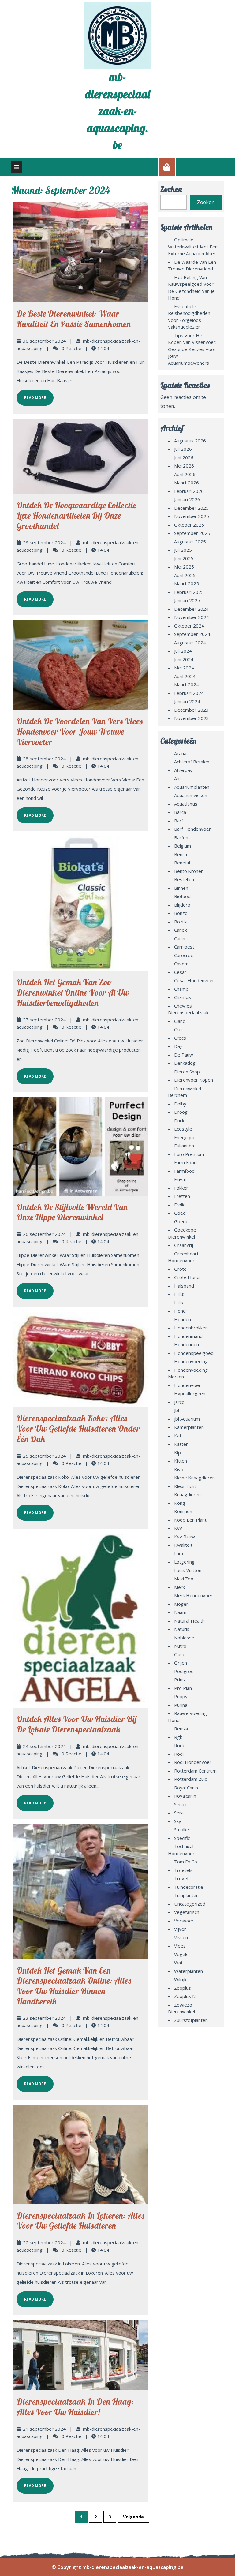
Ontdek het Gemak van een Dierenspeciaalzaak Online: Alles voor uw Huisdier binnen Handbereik (74, 1986)
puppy (181, 1696)
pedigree (184, 1671)
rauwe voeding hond (187, 1717)
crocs (180, 1038)
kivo (179, 1469)
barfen (181, 837)
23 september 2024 (44, 2018)
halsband (184, 1286)
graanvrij (184, 1245)
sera (179, 1813)
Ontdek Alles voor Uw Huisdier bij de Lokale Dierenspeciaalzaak (77, 1724)
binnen (181, 888)
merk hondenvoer (193, 1595)
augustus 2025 (190, 542)
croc (179, 1029)
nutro (180, 1646)
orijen (181, 1663)
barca (180, 812)
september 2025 (192, 533)
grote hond (187, 1277)
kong (180, 1503)
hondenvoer (187, 1385)
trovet (181, 1878)
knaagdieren (187, 1494)
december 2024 (191, 609)
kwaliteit (183, 1545)
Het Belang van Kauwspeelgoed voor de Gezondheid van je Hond (191, 288)
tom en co (186, 1862)
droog (181, 1112)
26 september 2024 (44, 1234)
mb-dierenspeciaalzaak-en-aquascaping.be (118, 111)
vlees (180, 1946)
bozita (181, 922)
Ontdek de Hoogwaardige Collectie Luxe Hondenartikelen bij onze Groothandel (76, 515)
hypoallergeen (190, 1393)
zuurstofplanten (191, 2020)
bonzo (181, 913)
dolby (180, 1104)
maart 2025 (187, 583)
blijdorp (182, 905)
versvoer (184, 1921)
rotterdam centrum (195, 1771)
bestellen (184, 879)
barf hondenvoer (192, 829)
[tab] (17, 167)
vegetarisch (187, 1912)
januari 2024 (187, 701)
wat (178, 1963)
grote (180, 1269)
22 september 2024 (44, 2242)
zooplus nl (185, 1996)
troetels (183, 1870)
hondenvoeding (191, 1361)
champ (181, 989)
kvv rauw (185, 1537)
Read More (31, 395)
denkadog (185, 1063)
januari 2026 (187, 499)
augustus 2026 (190, 441)
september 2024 (192, 634)
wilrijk (180, 1979)
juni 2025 (184, 558)
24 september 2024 (44, 1746)
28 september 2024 (44, 759)
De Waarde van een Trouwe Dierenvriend (192, 265)
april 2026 (185, 474)
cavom (181, 964)
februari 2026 (189, 491)
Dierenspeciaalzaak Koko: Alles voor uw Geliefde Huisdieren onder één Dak (78, 1428)
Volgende (133, 2517)
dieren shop (187, 1072)
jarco (179, 1402)
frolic (180, 1205)
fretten (182, 1196)
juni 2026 (184, 457)
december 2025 (191, 508)
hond (180, 1311)
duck (179, 1120)
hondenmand (188, 1336)
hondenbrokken (191, 1328)
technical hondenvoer (181, 1850)
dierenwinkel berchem (185, 1092)
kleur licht (185, 1486)
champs (183, 997)
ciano (180, 1021)
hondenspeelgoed (194, 1353)
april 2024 (185, 676)
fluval (180, 1179)
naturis (182, 1629)
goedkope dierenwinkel (182, 1233)
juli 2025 (183, 550)
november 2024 (192, 617)
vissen (181, 1937)
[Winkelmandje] (167, 167)
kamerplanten (189, 1427)
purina (181, 1705)
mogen (181, 1604)
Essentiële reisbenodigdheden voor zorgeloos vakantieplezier (189, 317)
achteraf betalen (192, 762)
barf (179, 821)
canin (180, 938)
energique (185, 1137)
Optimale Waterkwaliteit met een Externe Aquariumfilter (193, 246)
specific (182, 1838)
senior (181, 1804)
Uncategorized (190, 1904)
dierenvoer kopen (194, 1080)
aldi (178, 778)
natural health (189, 1621)
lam (179, 1553)
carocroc (183, 955)
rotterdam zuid (191, 1779)
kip (177, 1452)
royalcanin (185, 1796)
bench (181, 854)
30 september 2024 (44, 341)
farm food (185, 1162)
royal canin (186, 1788)
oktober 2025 (189, 525)
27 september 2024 (44, 1020)
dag (178, 1046)
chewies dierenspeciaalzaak (188, 1009)
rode (180, 1745)
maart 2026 (187, 483)
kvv (178, 1528)
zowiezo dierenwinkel (181, 2008)
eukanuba (184, 1146)
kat (178, 1436)
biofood (182, 896)
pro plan (183, 1688)
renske (182, 1728)
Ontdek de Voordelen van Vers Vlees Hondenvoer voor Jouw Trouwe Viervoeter (80, 731)
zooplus (183, 1988)
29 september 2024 (44, 542)
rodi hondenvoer (193, 1762)
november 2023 (192, 718)
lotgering (184, 1562)
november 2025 (192, 516)
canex (181, 930)
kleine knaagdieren (194, 1478)
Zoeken (171, 189)
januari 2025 (187, 600)
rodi (179, 1754)
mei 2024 (184, 668)
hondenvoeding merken (188, 1373)
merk (179, 1587)
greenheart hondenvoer (183, 1257)
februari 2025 (189, 592)
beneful (182, 863)
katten (181, 1444)
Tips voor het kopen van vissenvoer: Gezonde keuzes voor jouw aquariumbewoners (192, 349)
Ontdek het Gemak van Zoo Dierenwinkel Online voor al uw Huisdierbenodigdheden (73, 992)
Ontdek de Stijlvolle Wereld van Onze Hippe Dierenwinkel (72, 1212)
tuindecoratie (189, 1887)
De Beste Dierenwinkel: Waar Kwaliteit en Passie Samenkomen (74, 319)
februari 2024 (189, 693)
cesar (180, 972)
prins (179, 1679)
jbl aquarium (187, 1419)
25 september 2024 (44, 1456)
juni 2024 (184, 659)
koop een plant (190, 1520)
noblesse (184, 1638)
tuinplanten (186, 1895)
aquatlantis (186, 804)
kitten (181, 1461)
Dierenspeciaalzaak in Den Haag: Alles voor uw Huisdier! (75, 2407)
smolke (182, 1829)
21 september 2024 (44, 2429)
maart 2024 (187, 684)
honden (183, 1319)
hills (179, 1303)
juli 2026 (183, 449)
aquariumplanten (192, 787)
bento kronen (189, 871)
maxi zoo (184, 1579)
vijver (180, 1929)
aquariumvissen (191, 795)
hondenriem (187, 1344)
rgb (178, 1737)
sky (178, 1821)
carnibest (184, 947)
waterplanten (188, 1971)
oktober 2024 (189, 626)
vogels (181, 1954)
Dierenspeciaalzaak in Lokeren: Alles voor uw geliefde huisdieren (80, 2221)
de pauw (184, 1055)
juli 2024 (183, 651)
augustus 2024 (190, 643)
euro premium (189, 1154)
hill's (179, 1294)
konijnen (183, 1511)
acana (180, 753)
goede (181, 1221)
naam (180, 1612)
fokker (181, 1188)
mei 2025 (184, 567)
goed (180, 1213)
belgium (183, 846)
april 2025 (185, 575)
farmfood (184, 1171)
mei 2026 (184, 466)
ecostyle (183, 1129)
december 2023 (191, 710)
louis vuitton (188, 1570)
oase (180, 1654)
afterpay (183, 770)
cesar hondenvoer (194, 980)
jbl (177, 1410)
